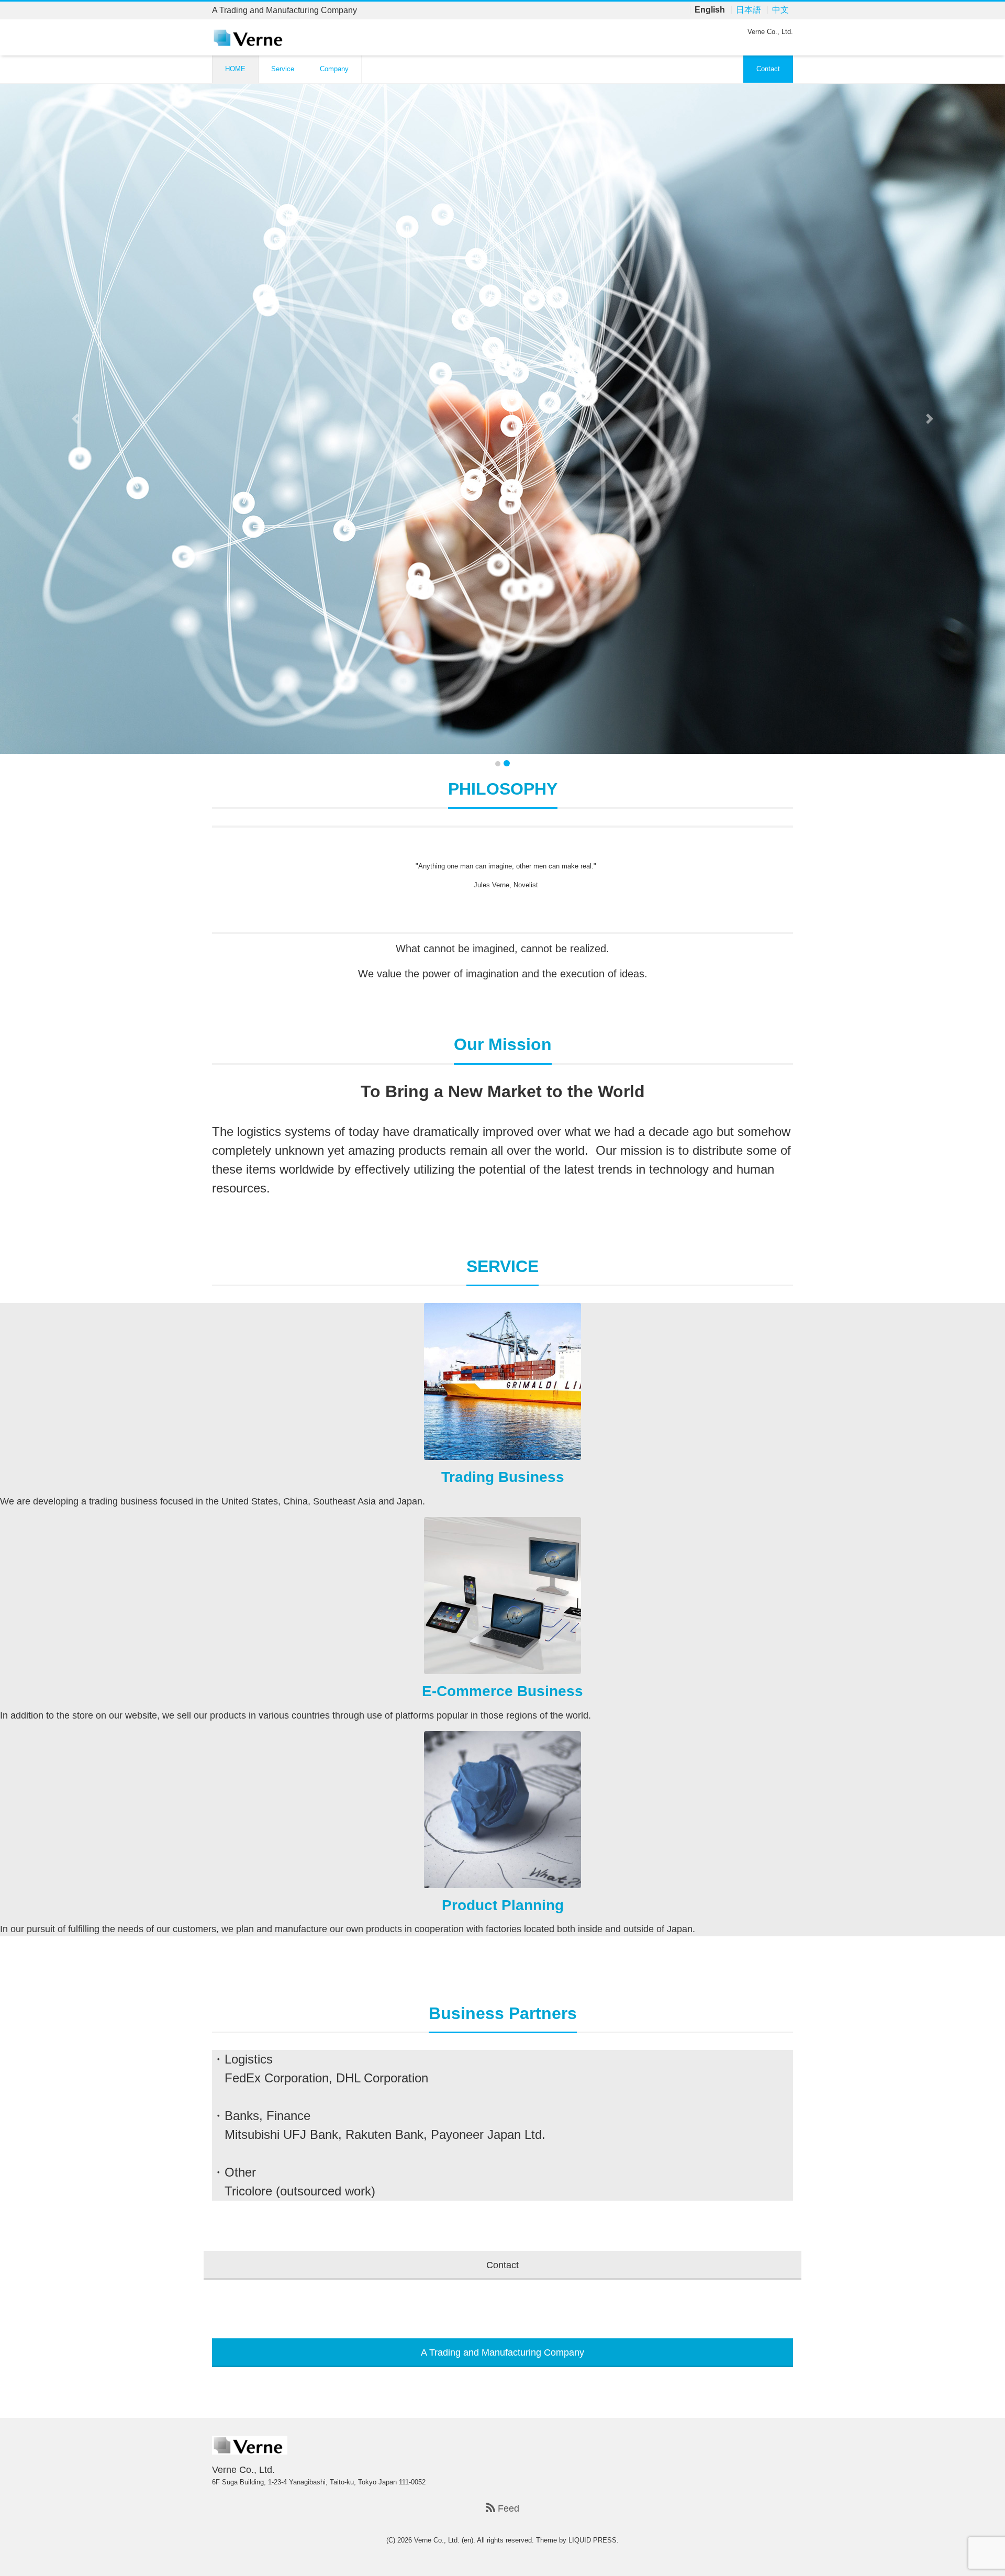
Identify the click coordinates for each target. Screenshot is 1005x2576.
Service (283, 69)
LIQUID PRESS (593, 2540)
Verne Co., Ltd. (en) (444, 2540)
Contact (768, 69)
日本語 (749, 10)
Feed (507, 2508)
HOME (235, 69)
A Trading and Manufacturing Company (502, 2352)
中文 (780, 10)
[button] (75, 419)
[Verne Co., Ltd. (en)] (250, 37)
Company (334, 69)
